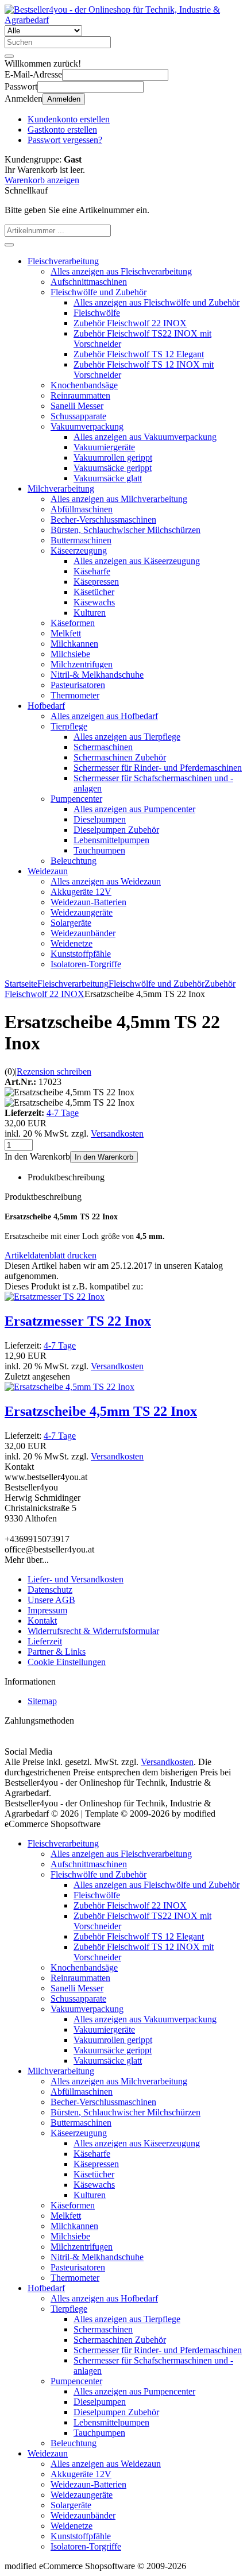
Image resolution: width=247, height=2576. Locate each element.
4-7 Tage (63, 1113)
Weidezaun (48, 871)
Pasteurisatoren (78, 685)
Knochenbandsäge (84, 385)
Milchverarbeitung (61, 488)
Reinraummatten (80, 395)
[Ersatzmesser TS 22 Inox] (55, 1297)
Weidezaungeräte (82, 912)
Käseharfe (92, 571)
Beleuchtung (74, 861)
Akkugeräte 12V (81, 892)
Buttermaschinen (81, 540)
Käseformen (73, 623)
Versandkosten (117, 1133)
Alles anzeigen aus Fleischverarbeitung (121, 271)
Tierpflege (69, 726)
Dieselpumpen (100, 819)
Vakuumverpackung (87, 426)
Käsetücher (94, 592)
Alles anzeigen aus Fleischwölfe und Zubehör (157, 302)
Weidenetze (72, 943)
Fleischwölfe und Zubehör (99, 292)
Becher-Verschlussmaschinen (103, 520)
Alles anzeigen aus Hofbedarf (104, 716)
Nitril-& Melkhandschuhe (97, 675)
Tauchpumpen (99, 850)
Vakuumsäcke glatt (108, 478)
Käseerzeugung (79, 551)
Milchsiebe (70, 654)
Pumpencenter (76, 799)
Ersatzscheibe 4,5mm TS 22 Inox (101, 1411)
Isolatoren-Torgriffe (86, 964)
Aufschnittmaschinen (89, 282)
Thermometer (75, 695)
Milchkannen (74, 644)
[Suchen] (9, 56)
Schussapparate (78, 416)
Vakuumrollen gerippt (113, 457)
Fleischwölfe (97, 313)
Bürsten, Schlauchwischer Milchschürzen (126, 530)
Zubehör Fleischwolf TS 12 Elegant (139, 354)
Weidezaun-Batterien (88, 902)
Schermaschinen (103, 747)
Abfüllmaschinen (82, 509)
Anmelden (64, 99)
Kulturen (90, 613)
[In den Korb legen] (9, 245)
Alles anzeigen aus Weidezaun (106, 881)
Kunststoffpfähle (81, 954)
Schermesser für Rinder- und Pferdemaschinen (158, 768)
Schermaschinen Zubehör (120, 757)
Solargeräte (71, 923)
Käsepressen (96, 582)
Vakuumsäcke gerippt (113, 468)
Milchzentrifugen (82, 664)
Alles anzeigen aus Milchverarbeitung (119, 499)
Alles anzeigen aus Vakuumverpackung (145, 437)
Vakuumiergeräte (104, 447)
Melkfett (66, 633)
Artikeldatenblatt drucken (51, 1255)
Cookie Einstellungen (67, 1662)
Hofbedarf (46, 706)
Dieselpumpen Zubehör (116, 830)
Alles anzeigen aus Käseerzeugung (137, 561)
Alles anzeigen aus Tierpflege (127, 737)
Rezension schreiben (54, 1071)
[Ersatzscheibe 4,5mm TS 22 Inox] (70, 1387)
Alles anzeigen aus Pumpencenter (134, 809)
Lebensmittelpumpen (111, 840)
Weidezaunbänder (83, 933)
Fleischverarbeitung (63, 261)
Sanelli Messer (77, 406)
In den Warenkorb (104, 1157)
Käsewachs (94, 602)
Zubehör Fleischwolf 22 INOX (130, 323)
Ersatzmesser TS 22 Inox (78, 1321)
